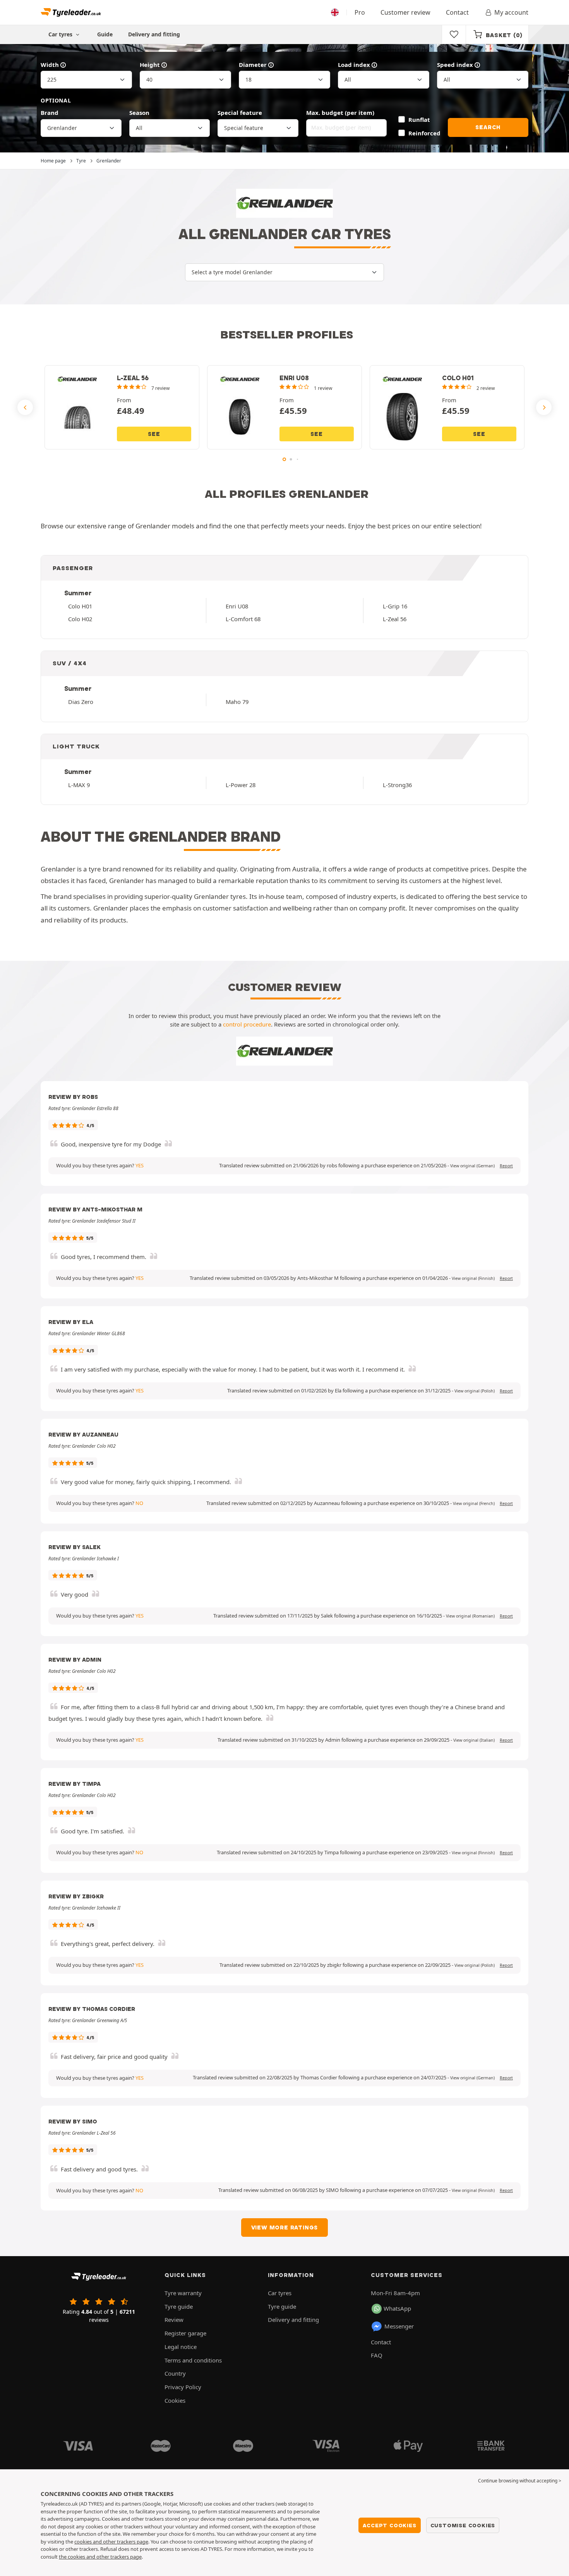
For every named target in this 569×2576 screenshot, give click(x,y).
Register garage (185, 2333)
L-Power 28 (241, 785)
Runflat (419, 120)
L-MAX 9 (79, 785)
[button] (472, 1166)
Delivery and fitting (154, 34)
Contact (457, 12)
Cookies (175, 2400)
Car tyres (280, 2293)
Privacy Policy (183, 2387)
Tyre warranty (183, 2293)
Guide (105, 34)
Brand (50, 113)
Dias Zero (81, 702)
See (154, 434)
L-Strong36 (397, 785)
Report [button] (506, 1166)
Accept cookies (389, 2525)
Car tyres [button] (61, 34)
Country (175, 2373)
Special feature (240, 113)
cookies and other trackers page (111, 2542)
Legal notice (181, 2347)
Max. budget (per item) (340, 113)
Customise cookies (463, 2525)
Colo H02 (80, 619)
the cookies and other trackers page (100, 2557)
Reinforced (424, 133)
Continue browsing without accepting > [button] (520, 2481)
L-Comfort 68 (243, 619)
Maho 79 (237, 702)
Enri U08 (237, 606)
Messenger (399, 2326)
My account (511, 12)
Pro (360, 12)
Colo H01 (80, 606)
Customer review (405, 12)
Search (488, 127)
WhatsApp (397, 2308)
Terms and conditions (193, 2360)
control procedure (247, 1024)
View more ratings (285, 2228)
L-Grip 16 (395, 606)
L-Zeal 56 (395, 619)
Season (139, 113)
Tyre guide (179, 2306)
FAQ (377, 2355)
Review (174, 2320)
